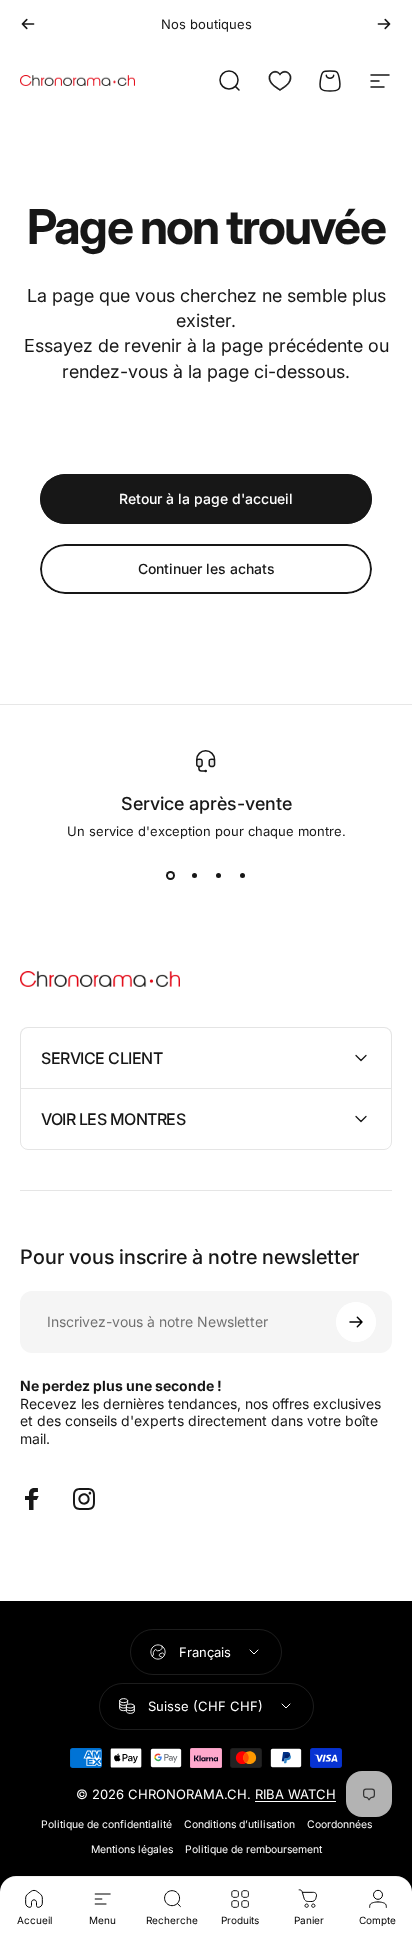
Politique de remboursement (253, 1849)
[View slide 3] (218, 875)
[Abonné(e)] (356, 1322)
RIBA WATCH (295, 1794)
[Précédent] (28, 24)
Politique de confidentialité (106, 1824)
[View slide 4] (242, 875)
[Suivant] (384, 24)
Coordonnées (339, 1824)
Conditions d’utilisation (239, 1824)
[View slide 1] (170, 875)
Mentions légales (132, 1849)
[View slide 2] (194, 875)
